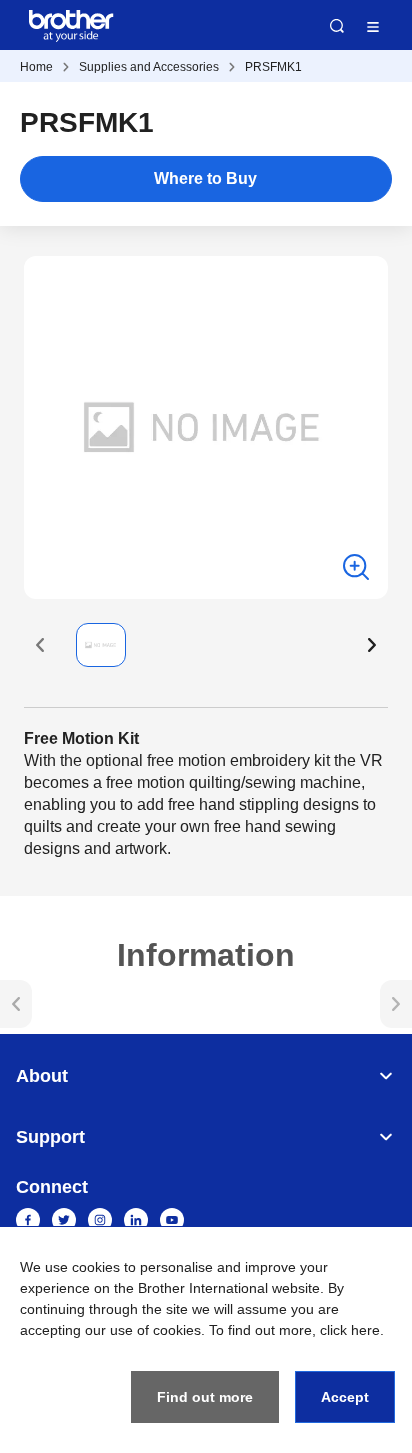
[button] (40, 645)
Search (337, 26)
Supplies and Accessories (149, 67)
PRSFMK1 (273, 67)
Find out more (205, 1397)
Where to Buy (205, 178)
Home (36, 67)
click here (350, 1330)
